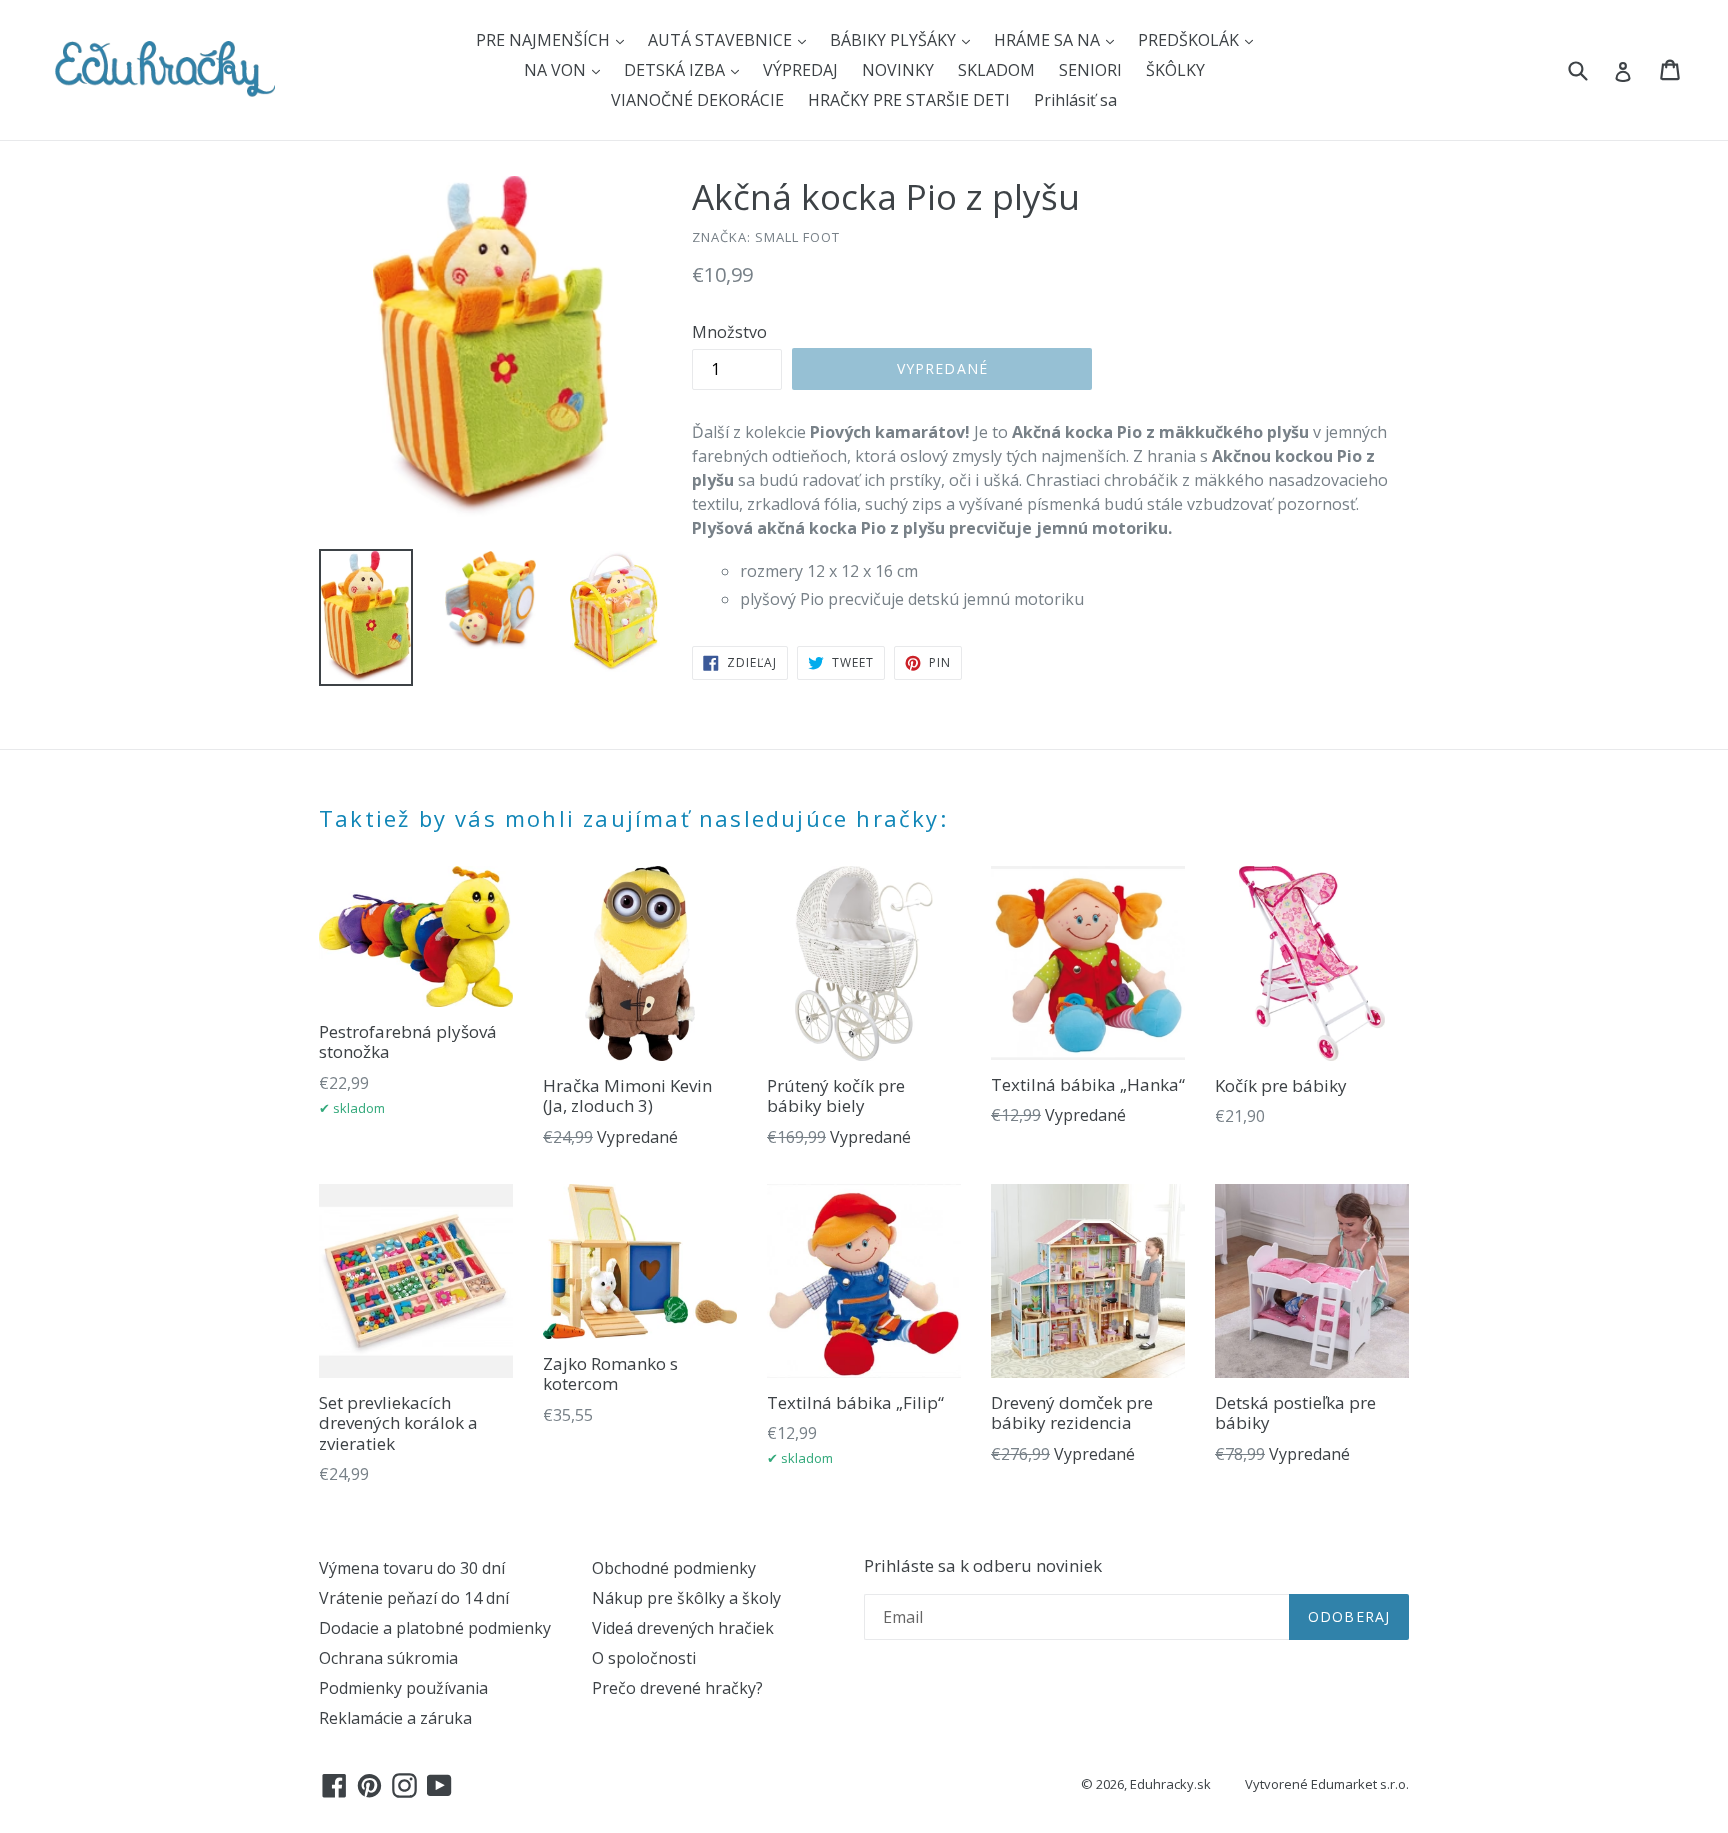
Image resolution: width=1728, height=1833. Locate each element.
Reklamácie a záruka (395, 1718)
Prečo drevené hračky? (677, 1688)
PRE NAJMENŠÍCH (545, 40)
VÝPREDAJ (800, 70)
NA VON (557, 70)
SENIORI (1090, 70)
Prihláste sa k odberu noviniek (983, 1566)
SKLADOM (996, 70)
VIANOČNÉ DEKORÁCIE (697, 100)
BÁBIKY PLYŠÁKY (895, 40)
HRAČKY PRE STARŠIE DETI (909, 100)
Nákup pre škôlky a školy (686, 1598)
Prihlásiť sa (1075, 100)
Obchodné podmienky (674, 1568)
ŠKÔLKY (1175, 70)
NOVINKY (898, 70)
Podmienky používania (403, 1688)
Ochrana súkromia (388, 1658)
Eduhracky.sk (1170, 1784)
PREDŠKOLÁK (1190, 40)
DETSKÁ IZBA (676, 70)
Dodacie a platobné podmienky (435, 1628)
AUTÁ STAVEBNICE (722, 40)
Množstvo (729, 332)
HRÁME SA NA (1049, 40)
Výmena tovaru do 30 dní (412, 1568)
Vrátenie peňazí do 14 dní (414, 1598)
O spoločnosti (644, 1658)
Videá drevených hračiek (683, 1628)
